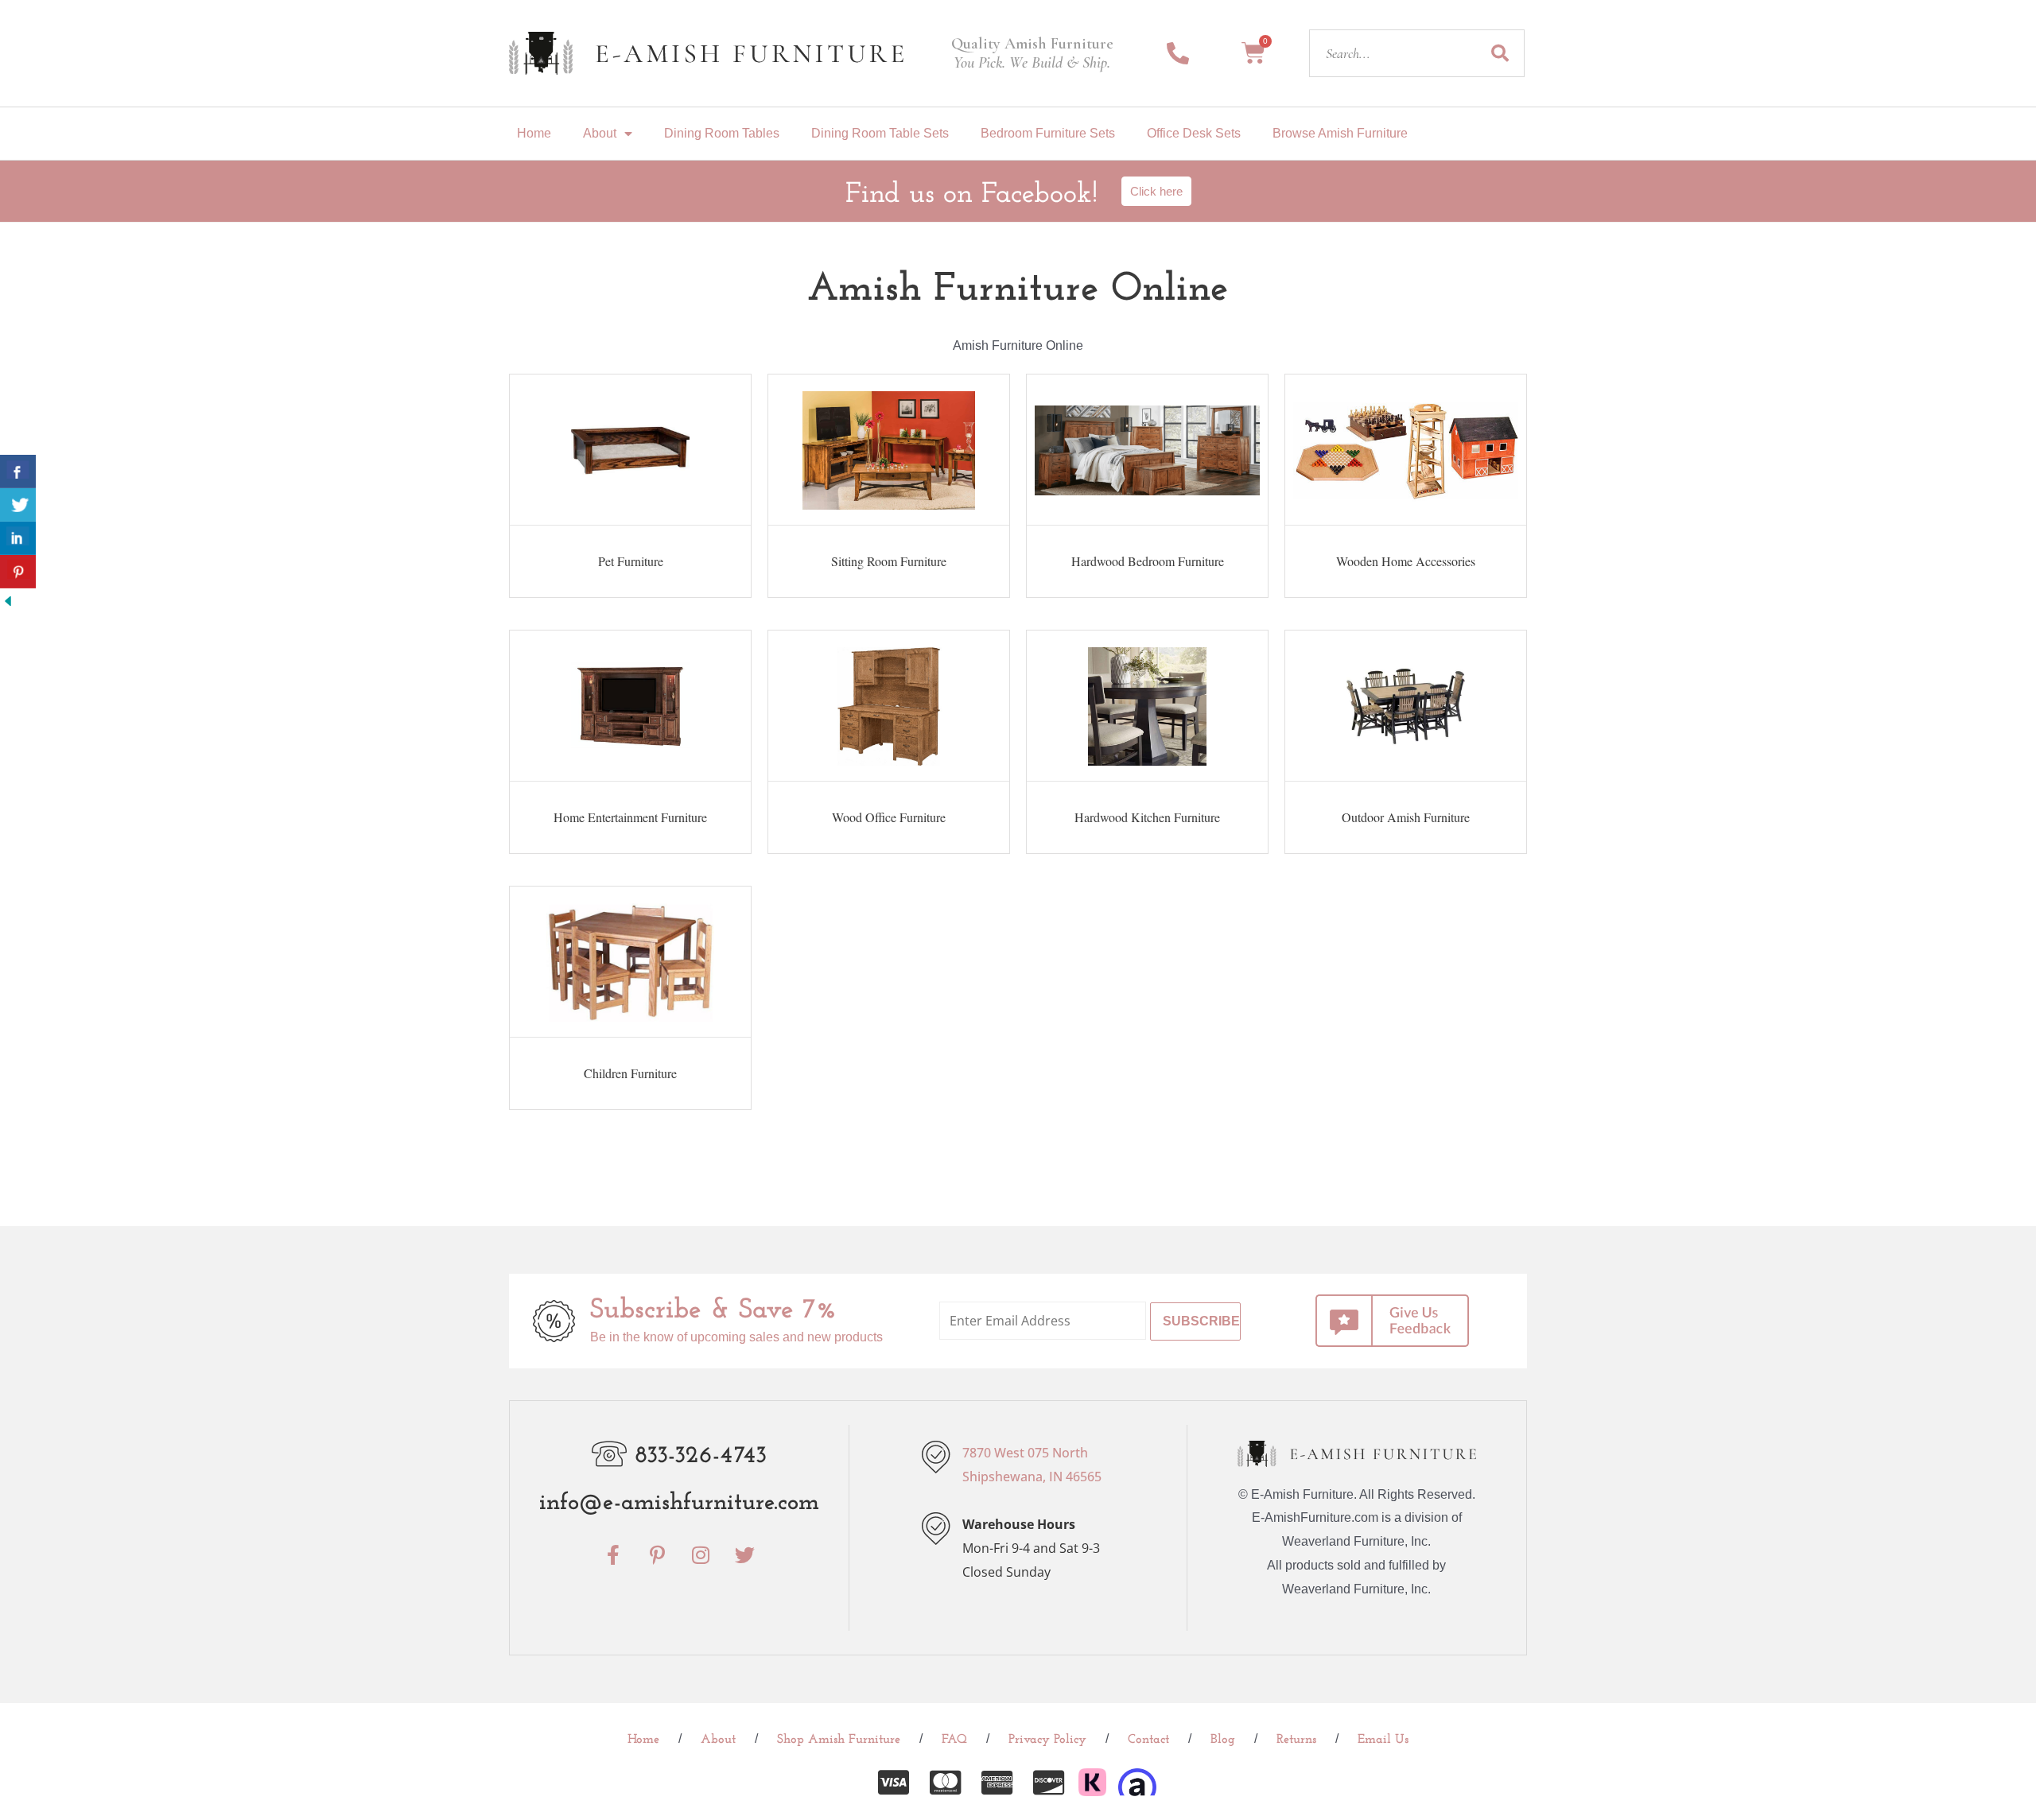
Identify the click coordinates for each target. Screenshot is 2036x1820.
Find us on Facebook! (971, 195)
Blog (1223, 1740)
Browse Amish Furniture (1340, 133)
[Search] (1500, 53)
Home (534, 133)
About (600, 133)
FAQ (954, 1740)
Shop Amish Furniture (839, 1740)
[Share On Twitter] (18, 505)
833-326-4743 (701, 1456)
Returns (1296, 1740)
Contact (1148, 1740)
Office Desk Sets (1194, 133)
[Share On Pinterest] (18, 572)
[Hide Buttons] (8, 600)
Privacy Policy (1047, 1740)
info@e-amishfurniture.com (679, 1503)
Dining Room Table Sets (880, 133)
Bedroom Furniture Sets (1048, 133)
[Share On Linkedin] (18, 538)
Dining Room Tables (722, 133)
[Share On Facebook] (18, 471)
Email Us (1383, 1740)
